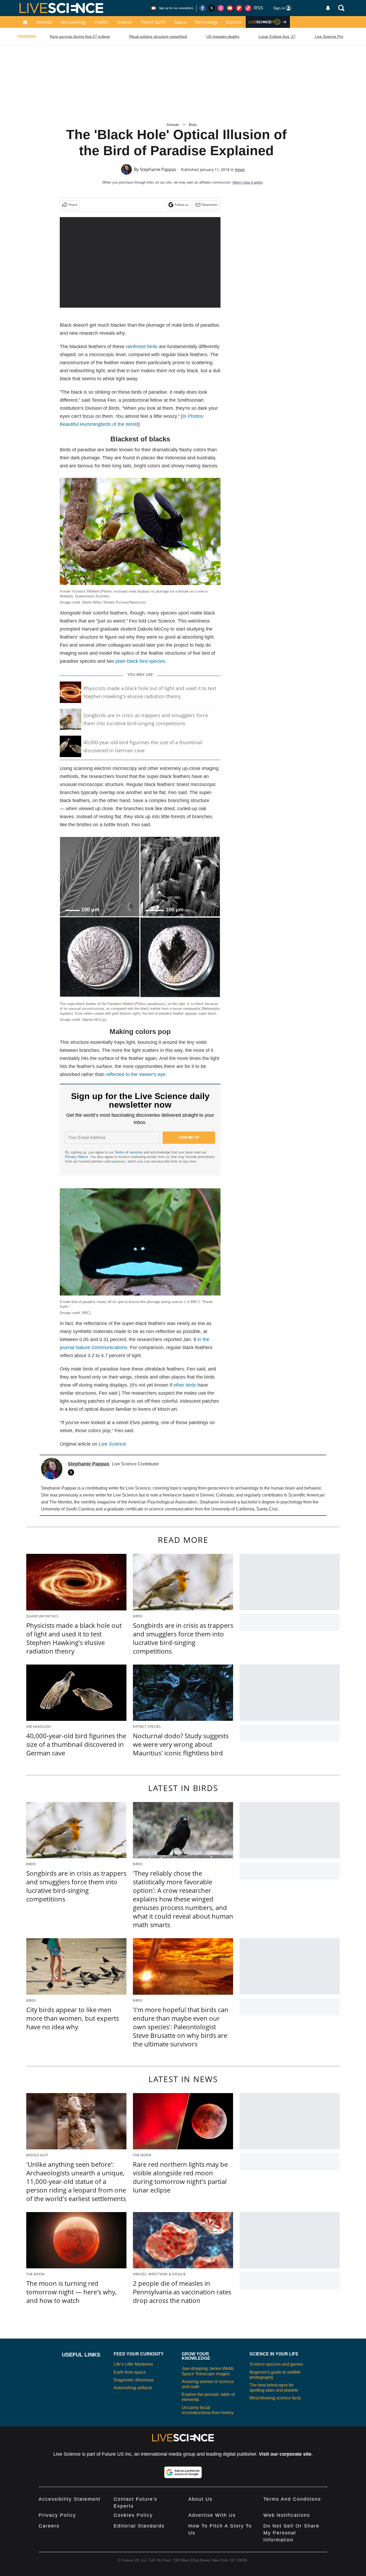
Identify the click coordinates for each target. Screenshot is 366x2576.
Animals (44, 22)
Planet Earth (153, 22)
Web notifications (287, 2515)
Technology (206, 22)
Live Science (112, 1444)
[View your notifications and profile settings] (328, 8)
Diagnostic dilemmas (134, 2380)
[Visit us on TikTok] (248, 8)
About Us (200, 2499)
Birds (193, 125)
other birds (185, 1385)
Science (124, 22)
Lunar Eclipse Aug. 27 (277, 36)
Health (102, 22)
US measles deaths (223, 36)
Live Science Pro (329, 36)
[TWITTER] (72, 1472)
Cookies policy (133, 2515)
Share (73, 205)
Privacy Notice (76, 1157)
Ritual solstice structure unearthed (158, 36)
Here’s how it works (248, 182)
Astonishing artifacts (133, 2388)
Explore (234, 22)
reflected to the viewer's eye (136, 1074)
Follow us (182, 205)
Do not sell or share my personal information (291, 2533)
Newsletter (210, 205)
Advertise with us (212, 2515)
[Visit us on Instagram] (221, 8)
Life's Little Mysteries (133, 2364)
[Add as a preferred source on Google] (183, 2472)
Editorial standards (139, 2526)
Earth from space (130, 2372)
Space (180, 22)
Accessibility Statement (70, 2499)
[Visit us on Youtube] (230, 8)
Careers (49, 2526)
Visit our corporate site (285, 2454)
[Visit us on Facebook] (203, 8)
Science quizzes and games (276, 2364)
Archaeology (74, 22)
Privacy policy (57, 2515)
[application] (140, 262)
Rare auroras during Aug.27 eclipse (80, 36)
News (240, 170)
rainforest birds (142, 347)
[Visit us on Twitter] (212, 8)
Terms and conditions (292, 2499)
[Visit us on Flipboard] (239, 8)
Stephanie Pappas (158, 169)
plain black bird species (140, 661)
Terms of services (129, 1152)
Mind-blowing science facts (275, 2398)
